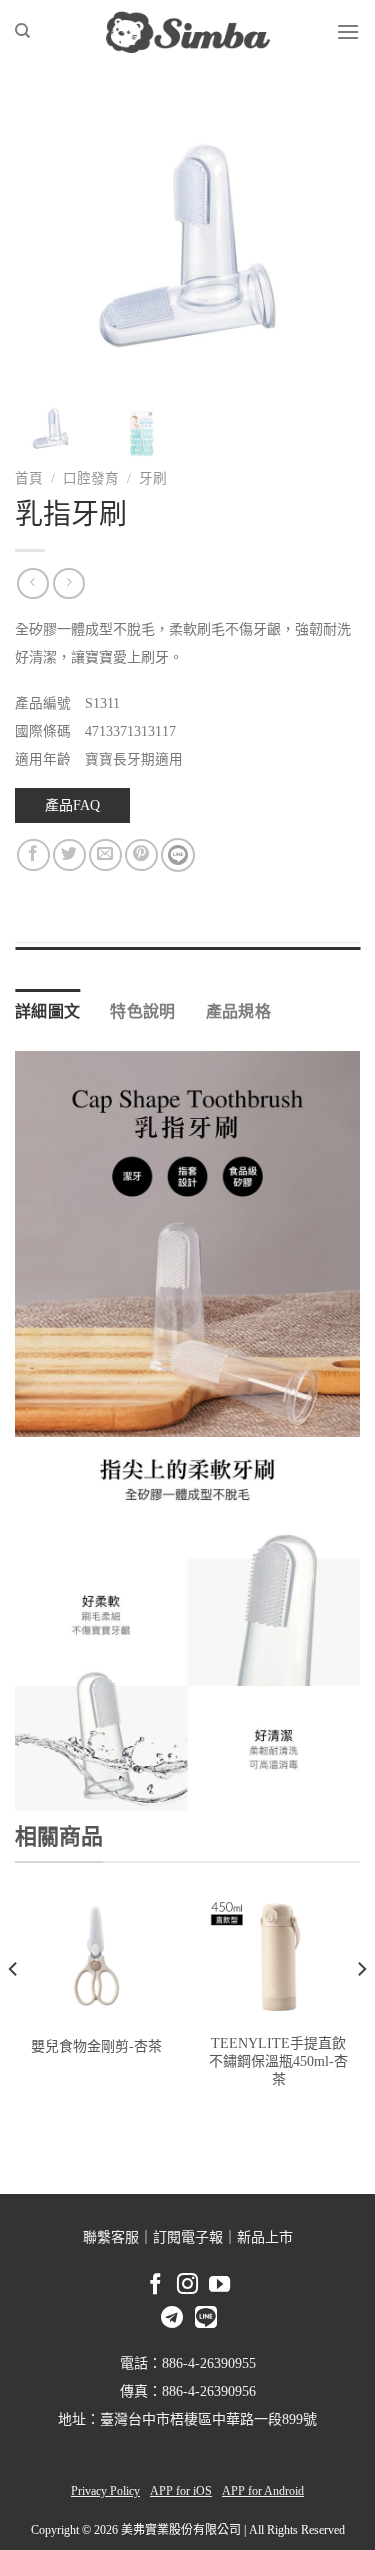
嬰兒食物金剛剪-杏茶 (96, 2046)
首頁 (29, 478)
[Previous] (47, 245)
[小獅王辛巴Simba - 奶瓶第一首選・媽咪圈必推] (188, 32)
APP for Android (263, 2491)
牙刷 (153, 478)
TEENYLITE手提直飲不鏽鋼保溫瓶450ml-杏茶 (278, 2061)
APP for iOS (181, 2491)
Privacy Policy (105, 2491)
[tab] (187, 957)
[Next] (328, 245)
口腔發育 (91, 478)
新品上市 (265, 2237)
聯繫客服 (111, 2237)
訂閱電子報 (188, 2237)
